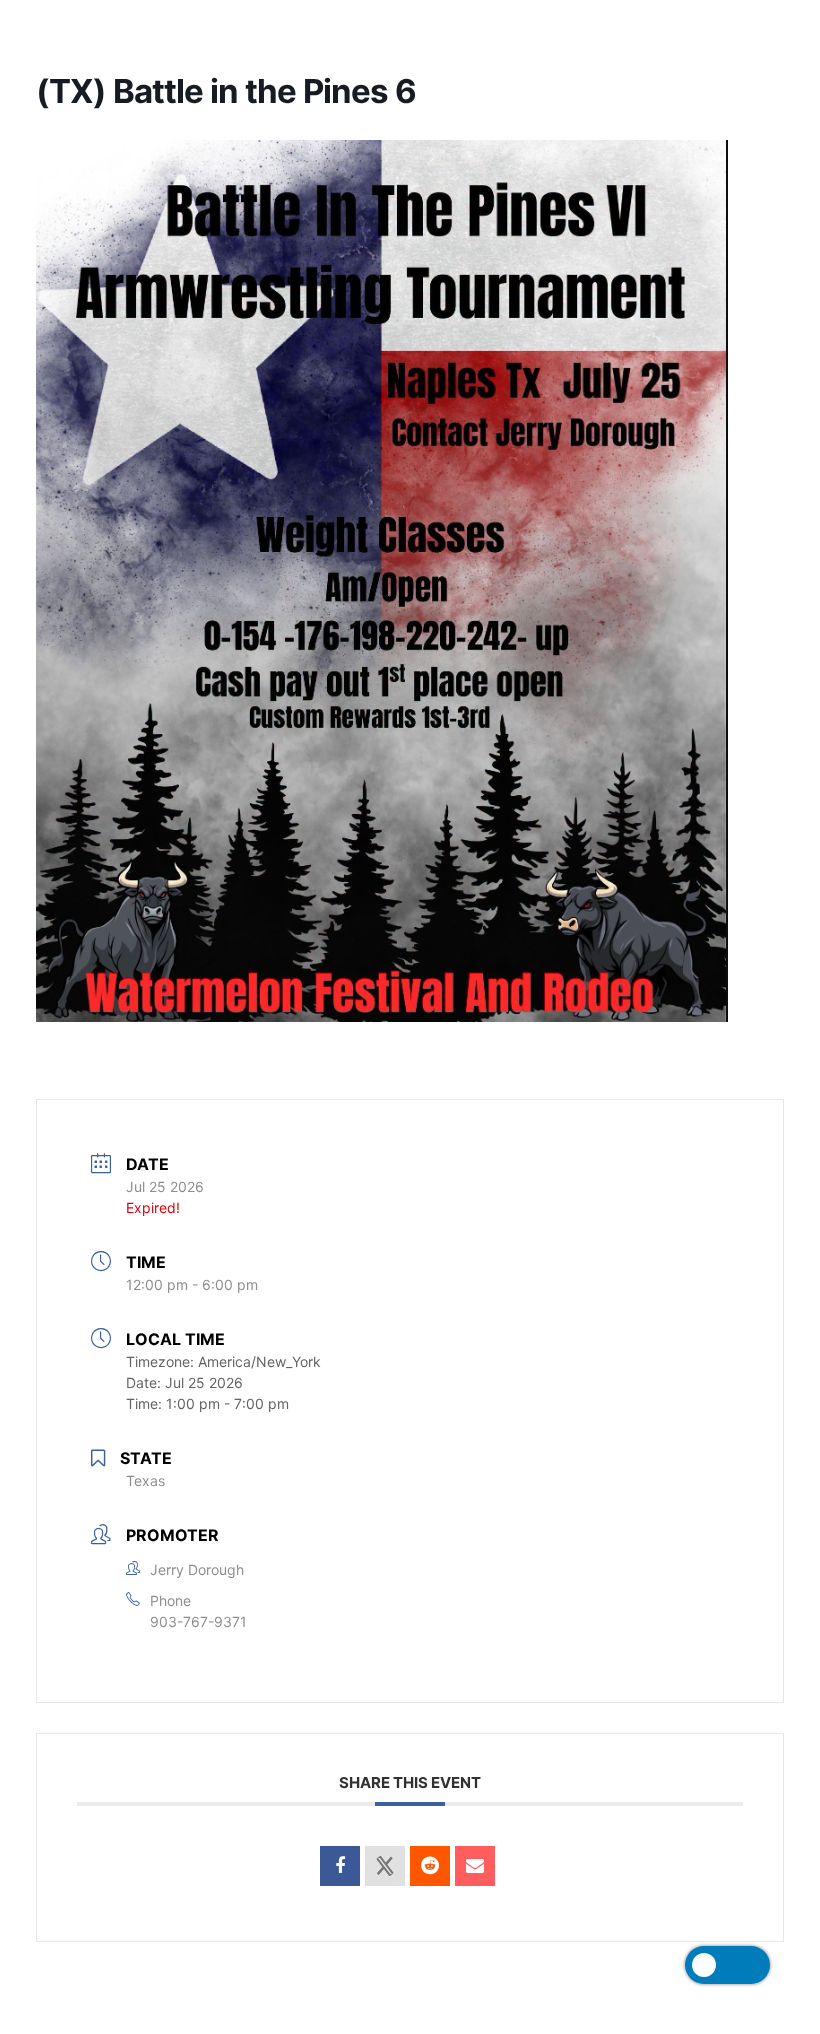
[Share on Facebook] (340, 1866)
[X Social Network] (385, 1866)
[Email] (475, 1866)
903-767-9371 (198, 1621)
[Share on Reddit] (430, 1866)
